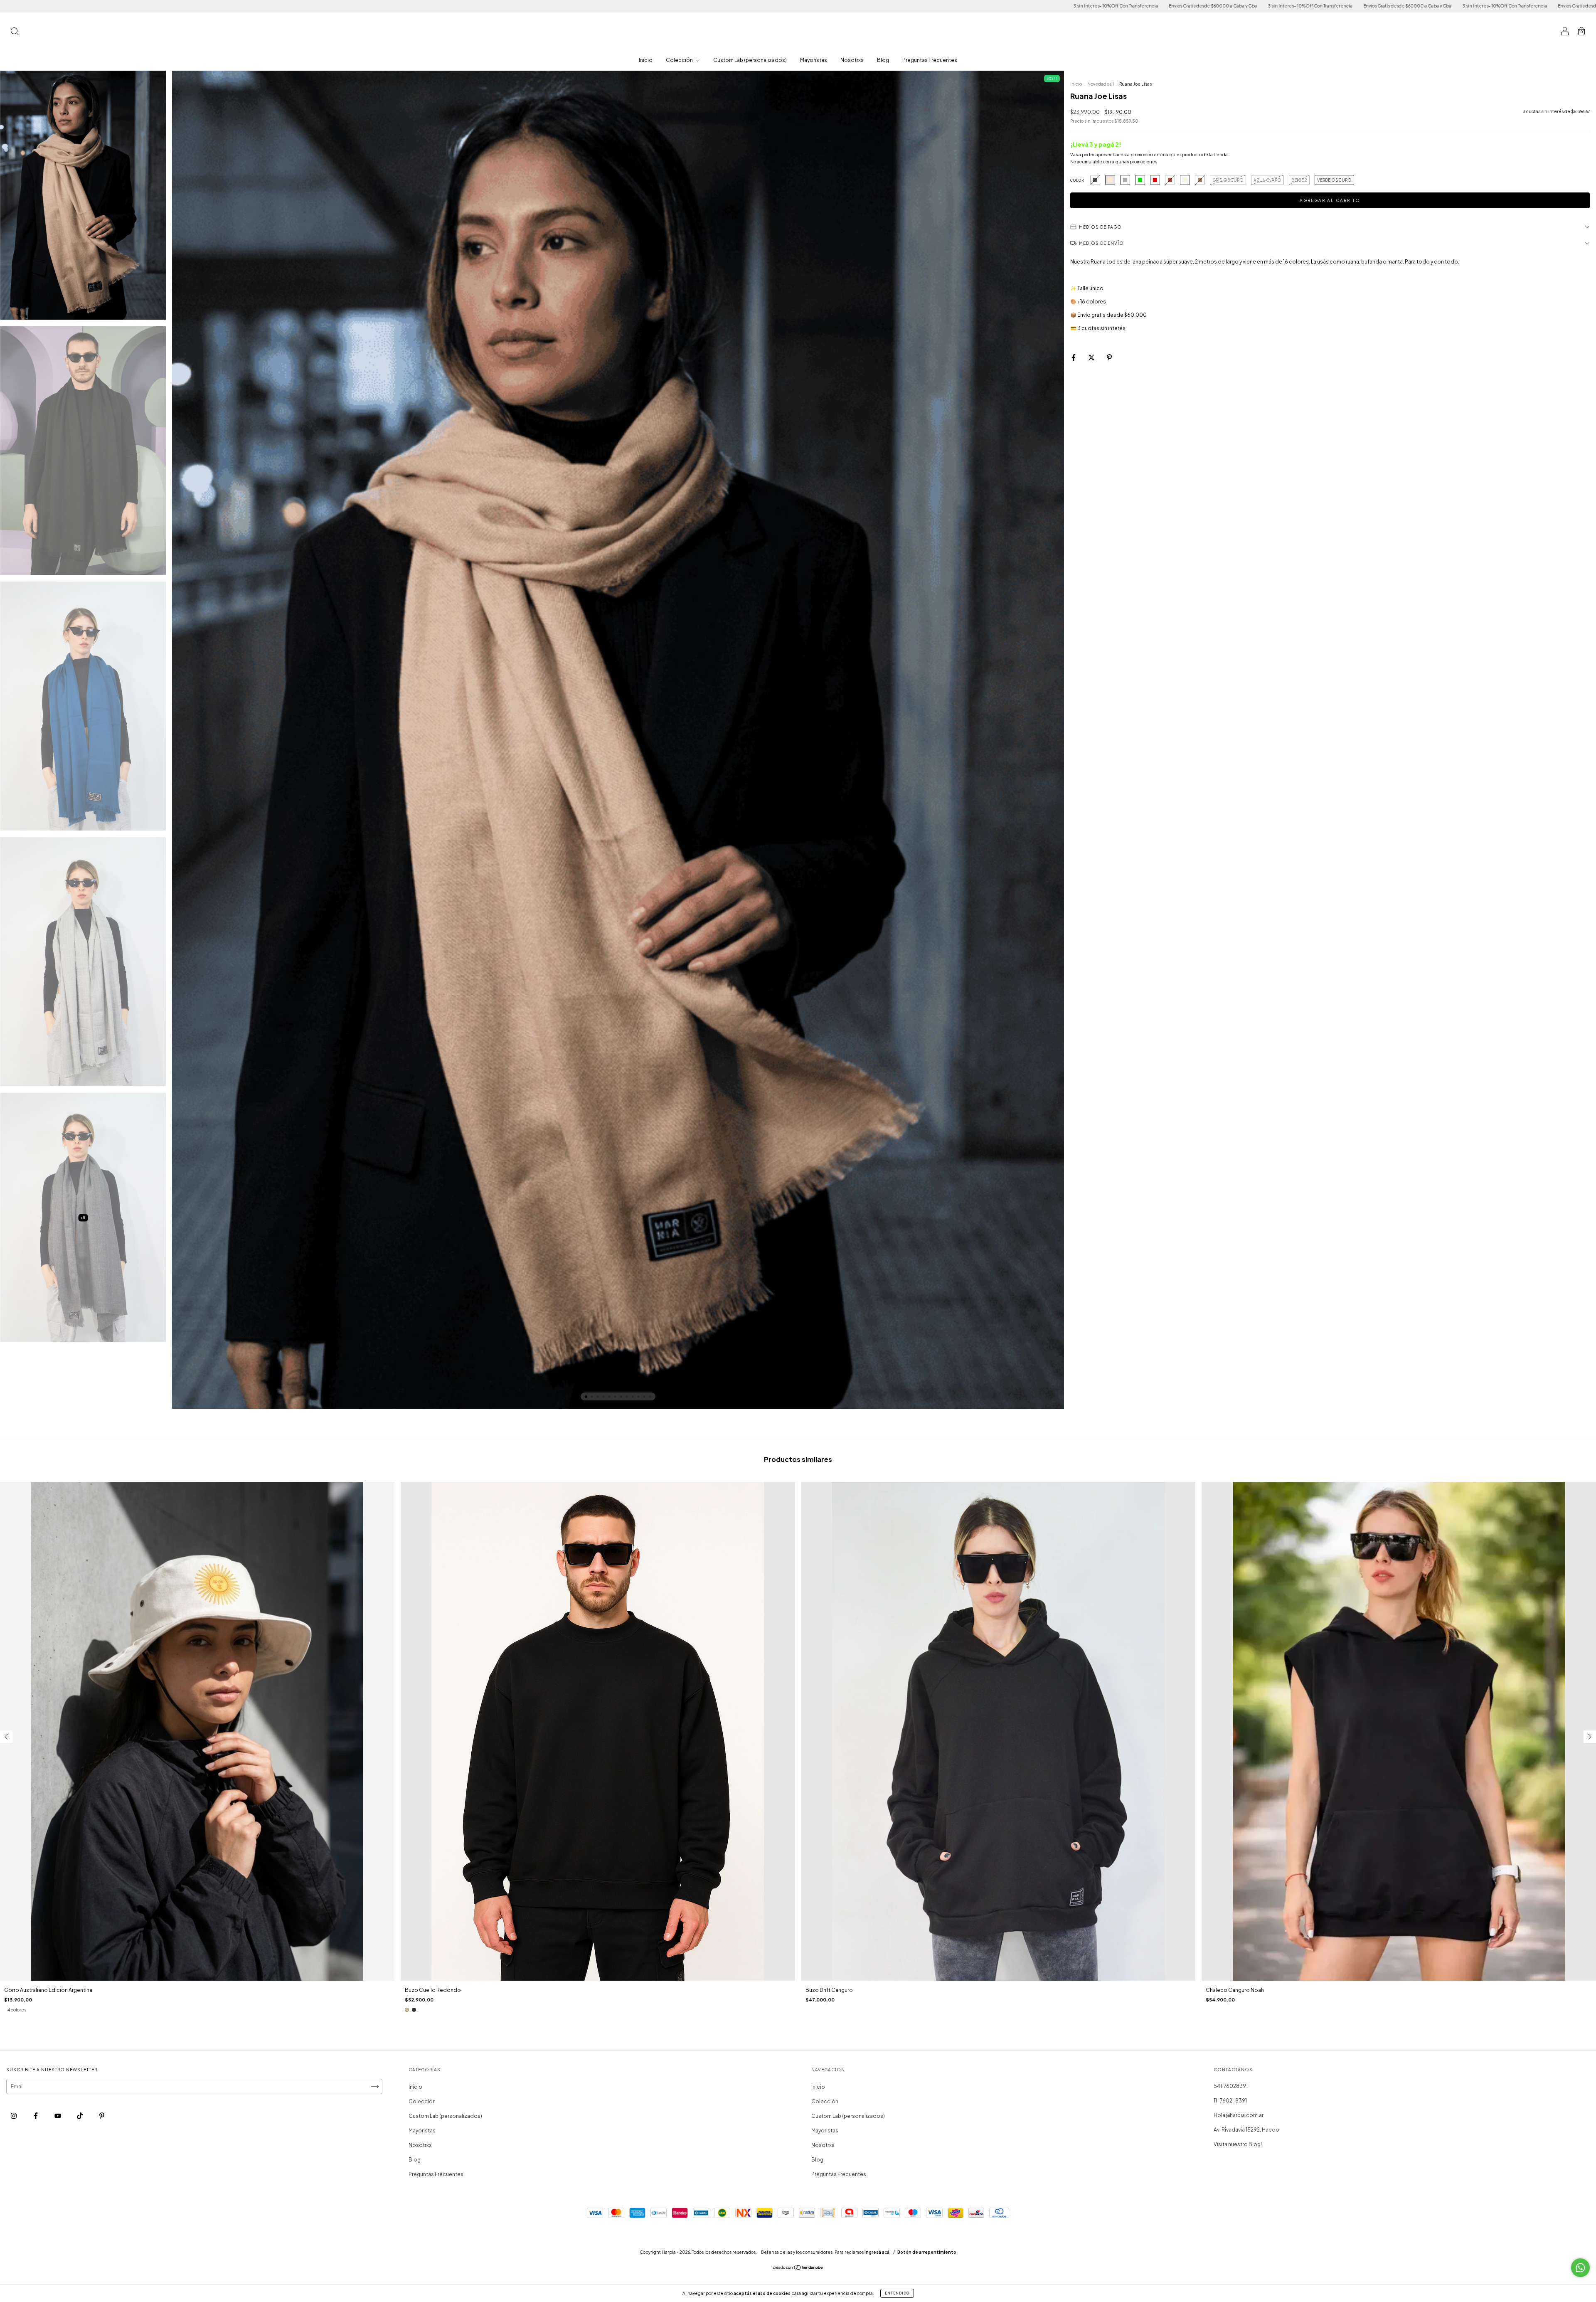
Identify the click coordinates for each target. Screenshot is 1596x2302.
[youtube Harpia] (58, 2116)
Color (1077, 180)
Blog (883, 60)
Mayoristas (814, 60)
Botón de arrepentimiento (927, 2252)
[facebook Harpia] (36, 2116)
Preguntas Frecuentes (930, 60)
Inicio (646, 60)
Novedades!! (1101, 84)
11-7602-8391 (1230, 2101)
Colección (680, 60)
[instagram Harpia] (14, 2116)
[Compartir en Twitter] (1092, 358)
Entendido (897, 2293)
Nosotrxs (852, 60)
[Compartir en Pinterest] (1109, 358)
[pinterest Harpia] (102, 2116)
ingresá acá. (878, 2252)
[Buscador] (15, 32)
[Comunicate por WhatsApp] (1580, 2268)
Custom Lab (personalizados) (750, 60)
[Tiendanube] (798, 2269)
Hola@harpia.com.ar (1239, 2115)
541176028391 (1231, 2086)
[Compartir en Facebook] (1074, 358)
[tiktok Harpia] (80, 2116)
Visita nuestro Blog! (1238, 2144)
